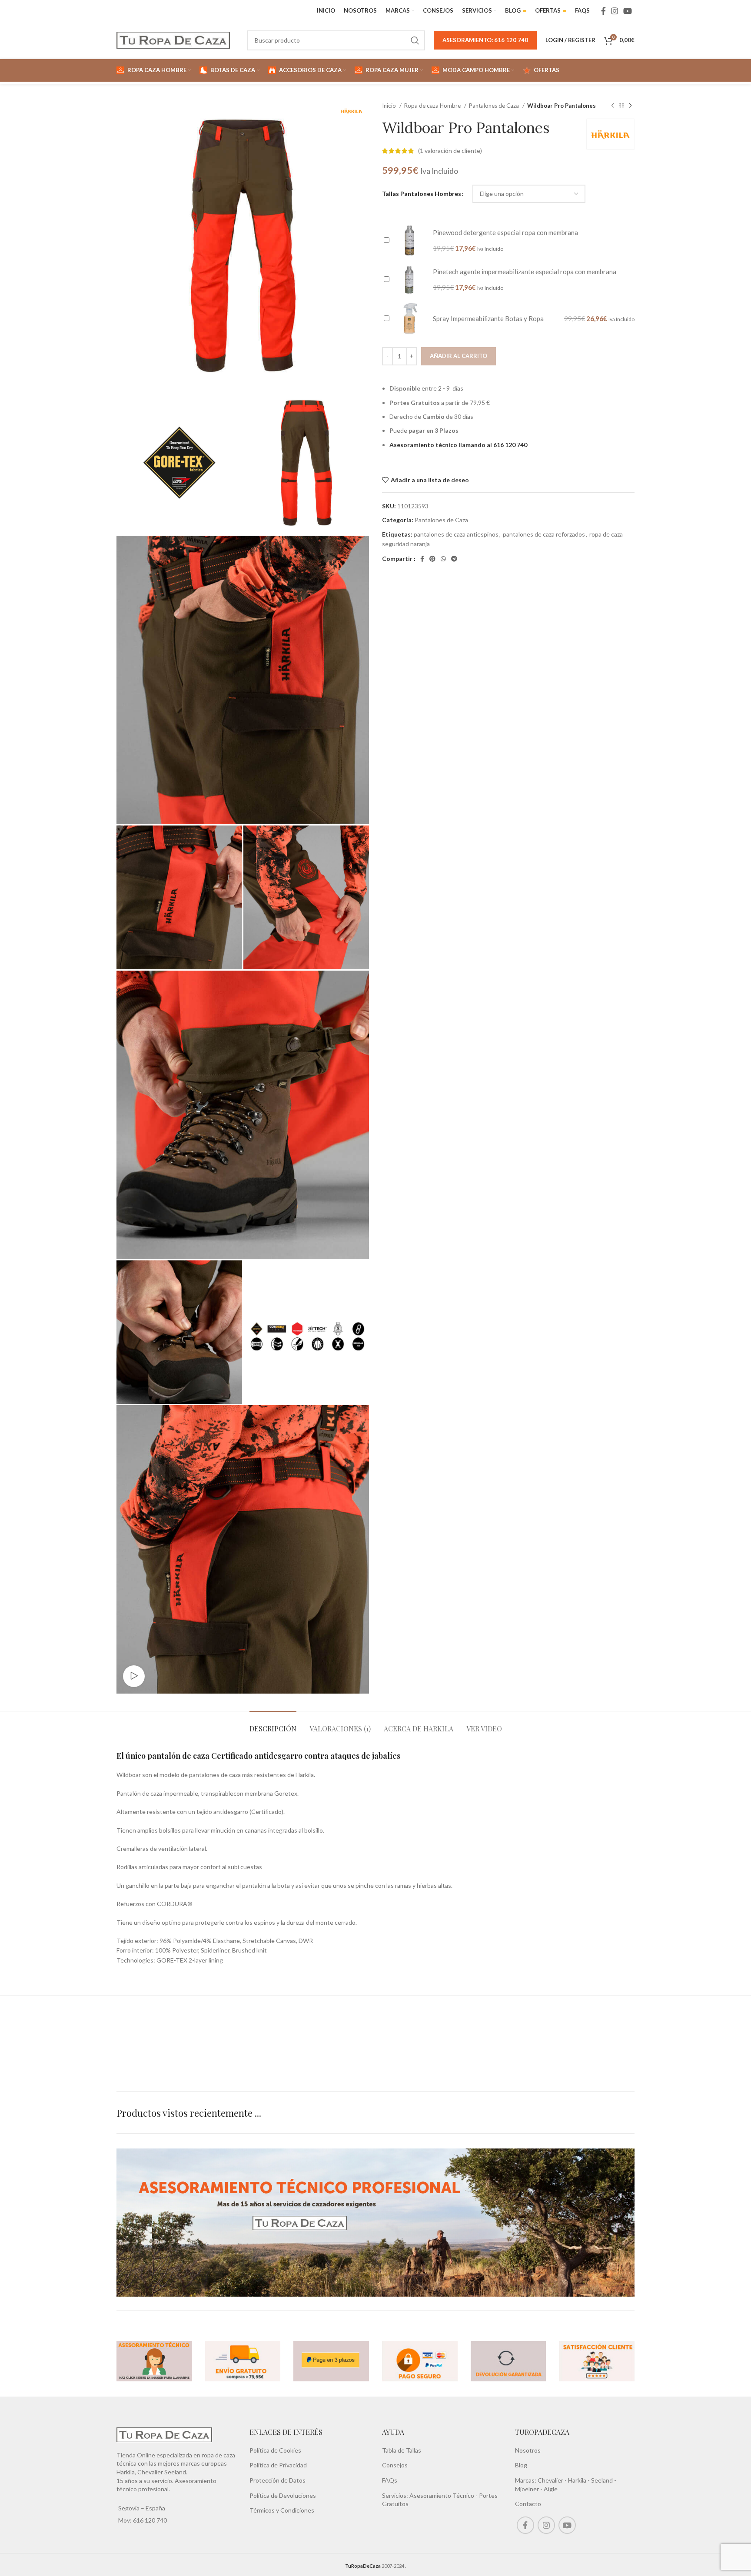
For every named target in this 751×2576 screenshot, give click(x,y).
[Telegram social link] (454, 559)
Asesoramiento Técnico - (444, 2495)
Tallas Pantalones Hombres (422, 194)
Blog (521, 2465)
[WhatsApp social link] (443, 559)
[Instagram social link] (615, 11)
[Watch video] (134, 1676)
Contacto (528, 2504)
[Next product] (630, 106)
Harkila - (580, 2480)
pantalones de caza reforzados (544, 534)
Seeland (602, 2480)
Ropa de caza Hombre (433, 106)
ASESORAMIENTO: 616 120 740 (485, 40)
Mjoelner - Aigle (536, 2489)
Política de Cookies (275, 2450)
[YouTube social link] (628, 11)
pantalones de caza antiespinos (456, 534)
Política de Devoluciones (283, 2495)
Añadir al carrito (459, 356)
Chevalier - (553, 2480)
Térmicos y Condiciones (282, 2510)
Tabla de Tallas (402, 2450)
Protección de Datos (277, 2480)
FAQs (390, 2480)
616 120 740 (149, 2520)
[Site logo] (173, 39)
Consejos (395, 2465)
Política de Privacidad (278, 2465)
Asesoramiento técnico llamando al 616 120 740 (458, 445)
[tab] (273, 1724)
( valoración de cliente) (450, 151)
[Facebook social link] (603, 11)
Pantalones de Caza (495, 106)
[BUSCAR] (415, 40)
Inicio (390, 106)
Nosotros (528, 2450)
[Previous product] (613, 106)
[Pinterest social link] (432, 559)
